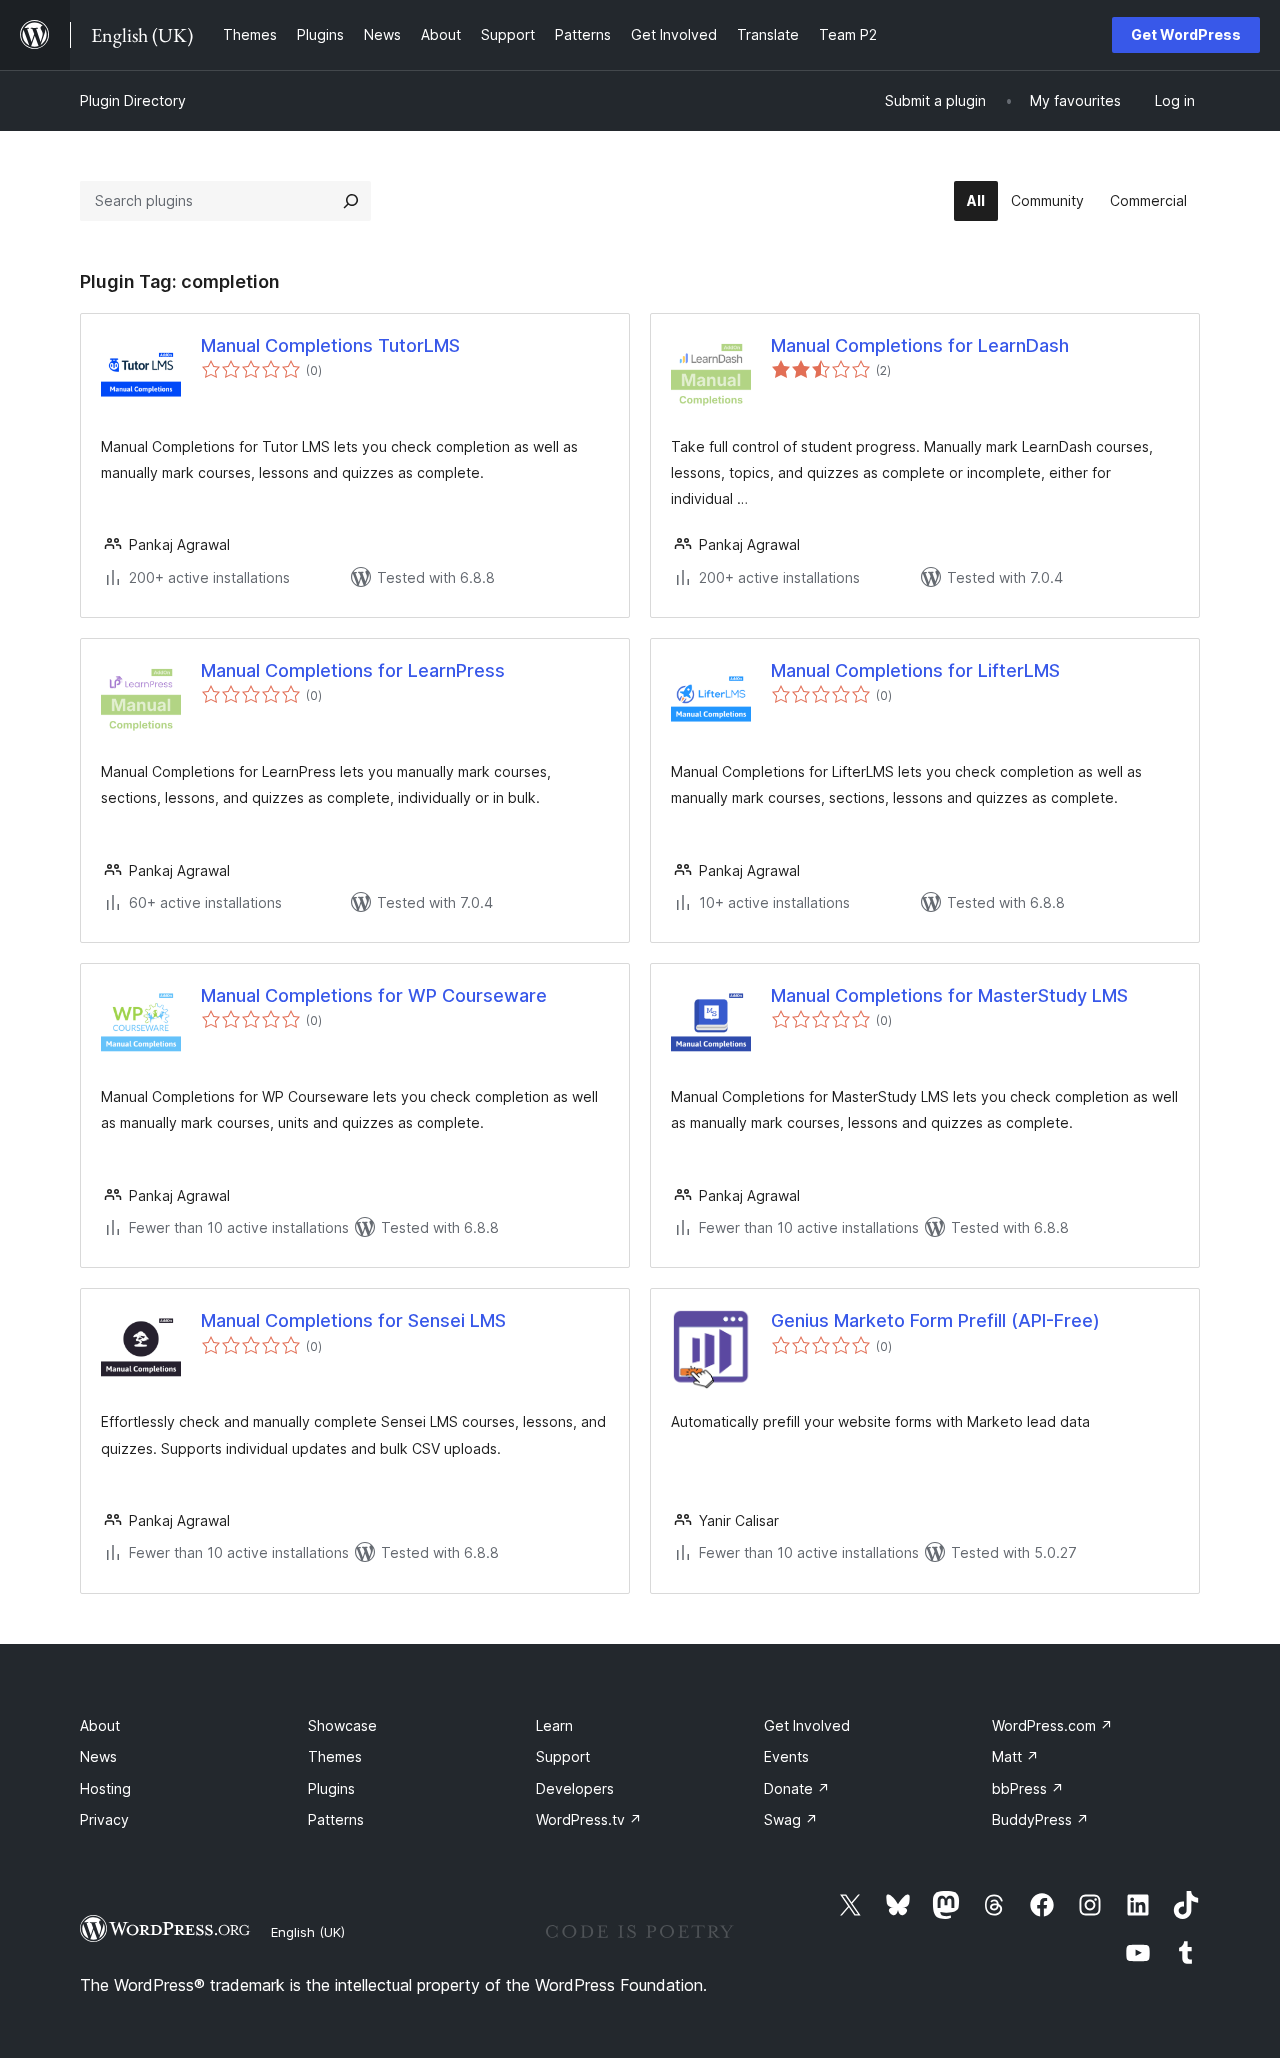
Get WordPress (1186, 34)
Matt (1015, 1756)
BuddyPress (1040, 1819)
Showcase (342, 1725)
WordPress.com (1052, 1725)
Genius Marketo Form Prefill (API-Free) (935, 1320)
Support (563, 1756)
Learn (554, 1725)
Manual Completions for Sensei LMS (353, 1320)
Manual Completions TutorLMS (330, 345)
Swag (791, 1819)
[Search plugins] (351, 201)
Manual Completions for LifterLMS (915, 670)
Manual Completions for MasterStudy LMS (949, 995)
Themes (335, 1756)
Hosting (105, 1788)
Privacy (104, 1819)
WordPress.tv (589, 1819)
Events (786, 1756)
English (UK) (308, 1932)
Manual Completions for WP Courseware (374, 995)
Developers (575, 1788)
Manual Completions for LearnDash (920, 345)
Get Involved (807, 1725)
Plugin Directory (133, 100)
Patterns (336, 1819)
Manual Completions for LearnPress (353, 670)
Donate (797, 1788)
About (100, 1725)
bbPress (1028, 1788)
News (98, 1756)
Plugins (331, 1788)
